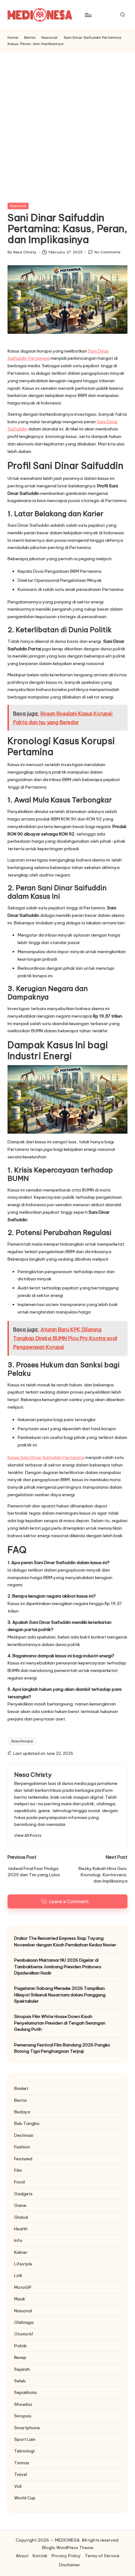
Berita (20, 2100)
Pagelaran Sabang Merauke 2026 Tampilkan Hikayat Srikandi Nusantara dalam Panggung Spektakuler (60, 1995)
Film (18, 2170)
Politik (20, 2346)
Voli (18, 2486)
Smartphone (27, 2428)
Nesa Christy (33, 1775)
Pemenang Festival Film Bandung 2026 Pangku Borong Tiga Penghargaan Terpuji (62, 2048)
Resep (20, 2357)
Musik (20, 2299)
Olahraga (24, 2322)
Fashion (22, 2147)
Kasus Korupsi (22, 1741)
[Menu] (88, 15)
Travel (21, 2474)
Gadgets (23, 2194)
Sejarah (22, 2369)
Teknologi (24, 2451)
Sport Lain (25, 2439)
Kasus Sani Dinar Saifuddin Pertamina (46, 1457)
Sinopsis (23, 2416)
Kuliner (21, 2252)
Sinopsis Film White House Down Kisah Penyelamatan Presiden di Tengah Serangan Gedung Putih (60, 2023)
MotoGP (23, 2287)
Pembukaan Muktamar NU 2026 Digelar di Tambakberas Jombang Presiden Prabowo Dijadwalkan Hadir (58, 1966)
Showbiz (23, 2404)
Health (21, 2229)
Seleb (20, 2381)
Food (19, 2182)
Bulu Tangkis (27, 2123)
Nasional (18, 206)
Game (20, 2205)
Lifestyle (23, 2264)
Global (21, 2217)
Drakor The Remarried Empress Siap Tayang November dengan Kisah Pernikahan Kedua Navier (65, 1941)
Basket (21, 2088)
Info (18, 2240)
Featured (23, 2159)
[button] (28, 1835)
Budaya (22, 2112)
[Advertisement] (67, 122)
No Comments (108, 252)
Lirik (18, 2275)
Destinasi (24, 2135)
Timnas (22, 2463)
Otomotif (24, 2334)
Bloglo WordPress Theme (68, 2548)
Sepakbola (25, 2392)
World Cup (25, 2498)
